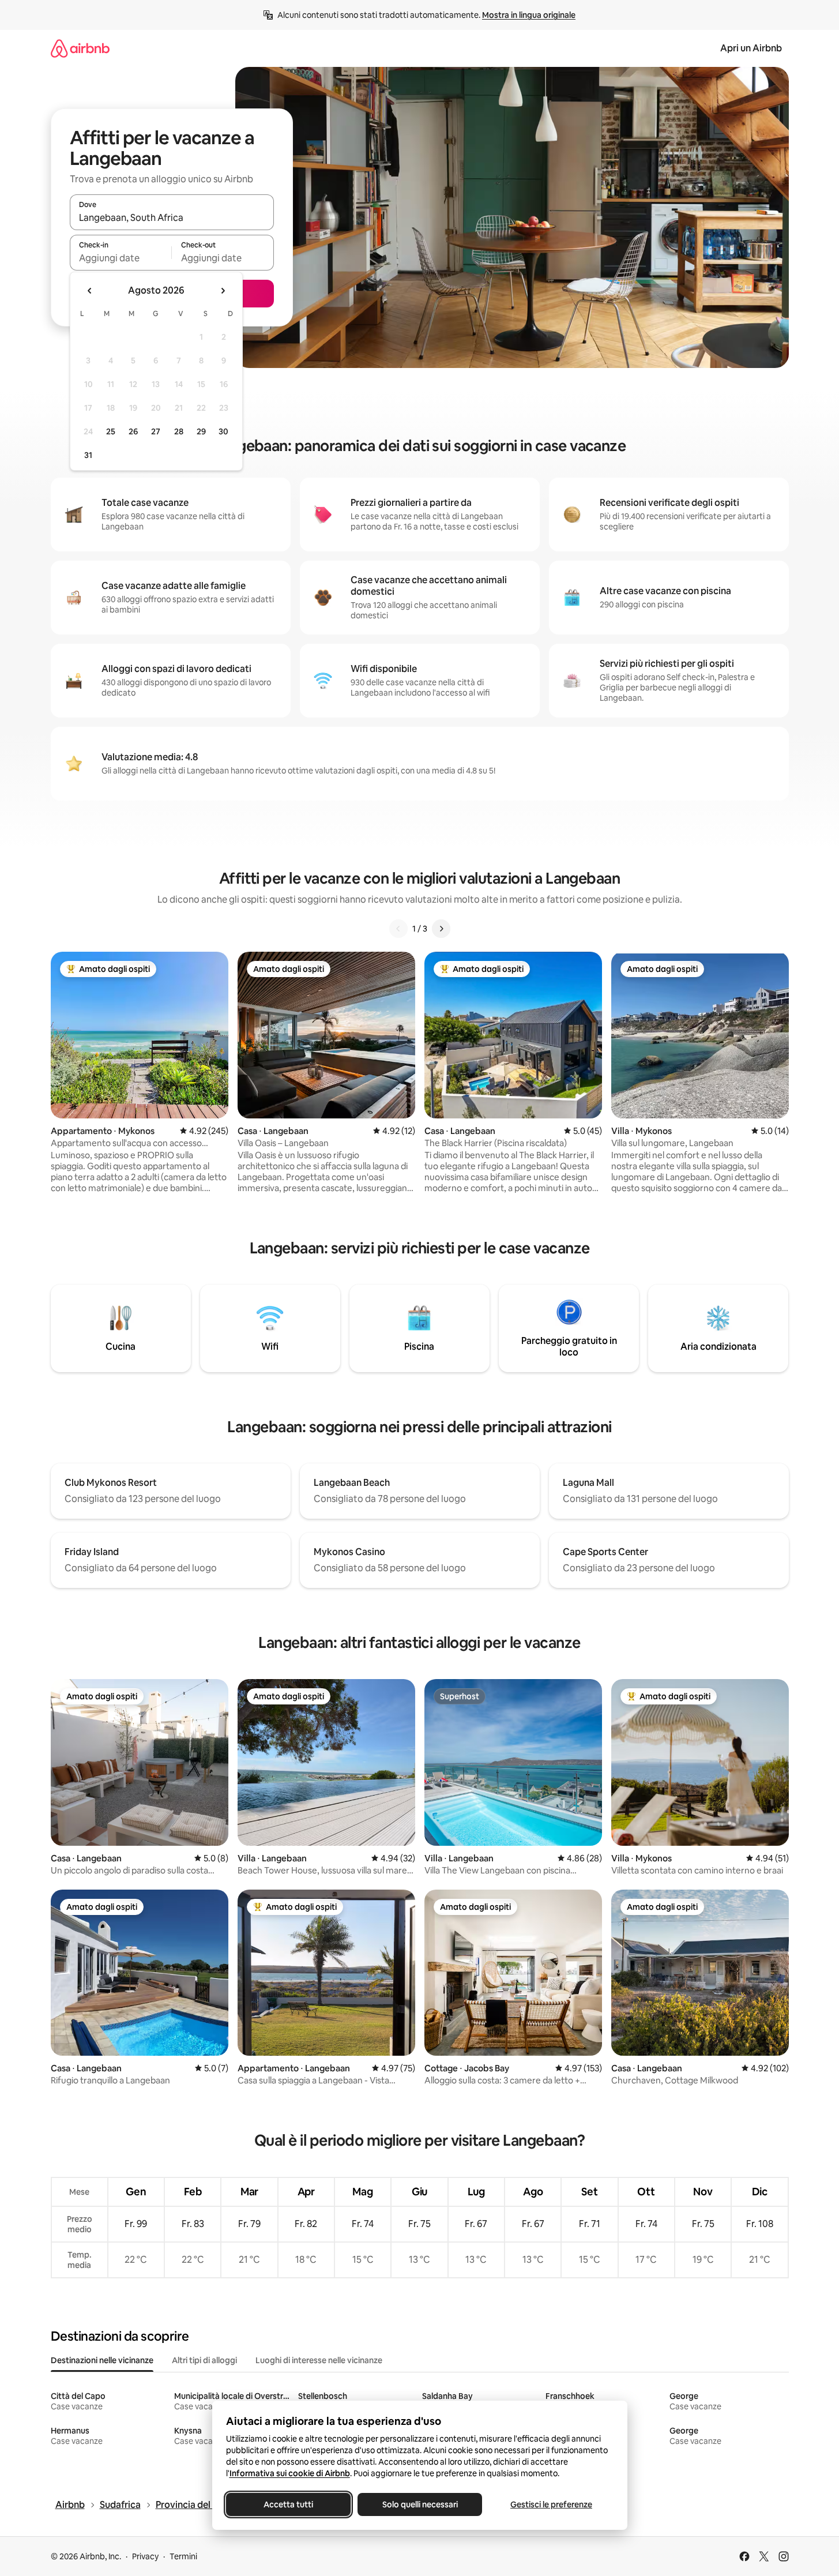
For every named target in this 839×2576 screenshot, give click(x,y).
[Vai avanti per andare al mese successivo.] (223, 291)
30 (223, 431)
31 (88, 455)
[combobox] (172, 217)
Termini (183, 2556)
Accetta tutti (288, 2504)
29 (201, 431)
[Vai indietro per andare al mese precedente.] (90, 291)
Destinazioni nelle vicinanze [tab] (102, 2360)
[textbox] (121, 258)
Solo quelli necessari (419, 2504)
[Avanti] (441, 929)
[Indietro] (398, 929)
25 (111, 431)
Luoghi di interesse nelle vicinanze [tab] (319, 2360)
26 (133, 431)
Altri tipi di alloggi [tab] (204, 2360)
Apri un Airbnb (751, 48)
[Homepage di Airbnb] (80, 48)
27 (156, 431)
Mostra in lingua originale (529, 15)
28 (179, 431)
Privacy (145, 2556)
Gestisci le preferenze (551, 2504)
